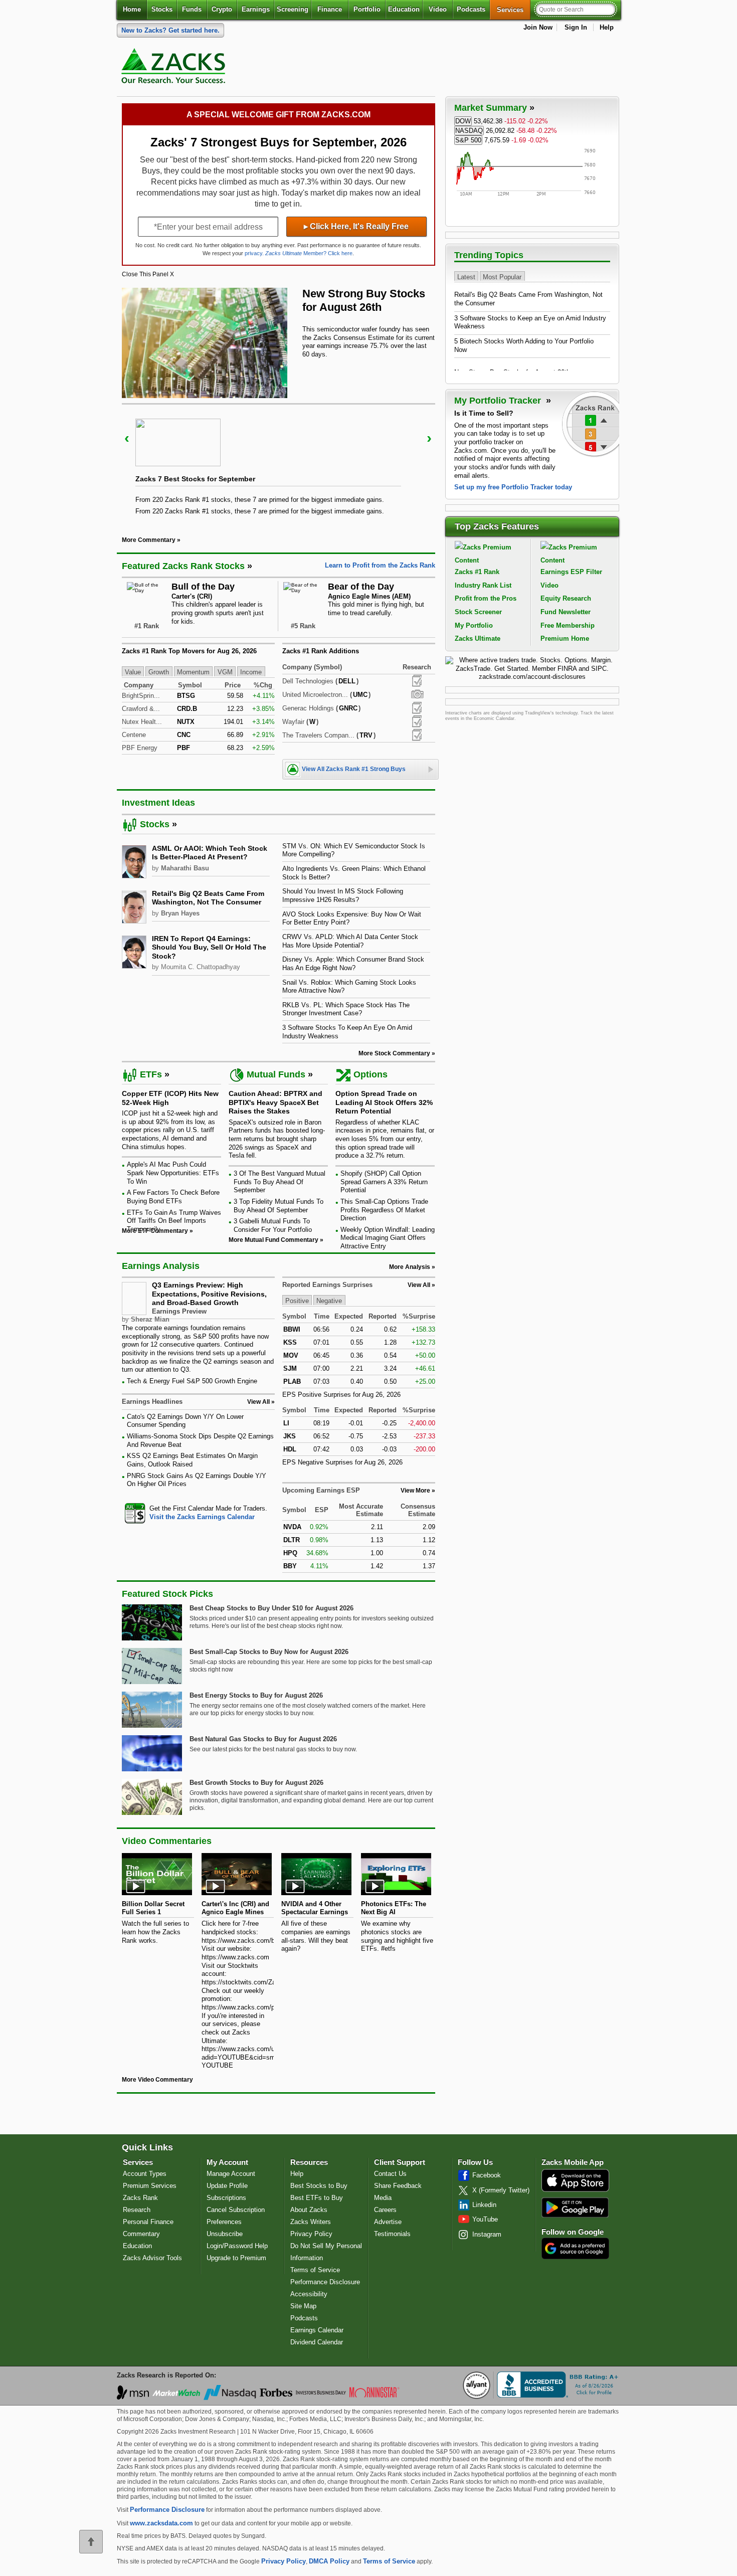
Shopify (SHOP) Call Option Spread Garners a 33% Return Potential (384, 1182)
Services (514, 10)
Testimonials (392, 2234)
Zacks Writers (311, 2222)
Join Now (538, 27)
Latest (466, 277)
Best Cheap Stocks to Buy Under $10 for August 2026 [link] (271, 1608)
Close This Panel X (148, 274)
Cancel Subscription (236, 2210)
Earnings (256, 9)
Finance (330, 9)
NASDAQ (469, 131)
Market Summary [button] (491, 108)
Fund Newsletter (566, 612)
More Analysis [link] (410, 1267)
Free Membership (568, 625)
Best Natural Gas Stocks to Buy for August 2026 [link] (263, 1739)
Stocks (162, 9)
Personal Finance (148, 2222)
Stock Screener (478, 612)
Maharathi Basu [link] (185, 868)
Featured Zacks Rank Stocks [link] (183, 566)
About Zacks (309, 2210)
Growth (159, 672)
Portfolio (367, 9)
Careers (385, 2210)
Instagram (487, 2234)
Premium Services (150, 2186)
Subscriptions (226, 2198)
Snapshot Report (417, 694)
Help (607, 27)
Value (133, 672)
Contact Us (390, 2174)
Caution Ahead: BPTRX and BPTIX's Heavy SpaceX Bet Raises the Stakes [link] (275, 1102)
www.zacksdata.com (161, 2523)
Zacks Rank (140, 2198)
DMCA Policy (329, 2561)
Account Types (145, 2174)
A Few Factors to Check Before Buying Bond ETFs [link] (173, 1197)
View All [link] (258, 1402)
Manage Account (231, 2174)
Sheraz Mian (150, 1319)
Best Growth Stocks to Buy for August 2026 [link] (256, 1783)
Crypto (222, 9)
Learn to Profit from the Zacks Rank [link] (380, 565)
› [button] (429, 438)
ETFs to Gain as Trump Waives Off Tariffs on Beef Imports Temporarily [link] (174, 1221)
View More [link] (415, 1491)
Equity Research (566, 598)
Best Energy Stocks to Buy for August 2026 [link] (256, 1695)
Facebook (487, 2175)
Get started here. (170, 30)
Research (137, 2210)
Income (251, 672)
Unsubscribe (225, 2234)
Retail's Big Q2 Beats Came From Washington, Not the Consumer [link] (208, 898)
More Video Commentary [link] (157, 2080)
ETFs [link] (151, 1074)
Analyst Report (417, 681)
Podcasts (471, 9)
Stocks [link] (155, 824)
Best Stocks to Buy (319, 2186)
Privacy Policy (311, 2234)
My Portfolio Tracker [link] (499, 401)
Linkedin (484, 2205)
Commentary (141, 2234)
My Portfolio (474, 625)
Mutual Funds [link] (276, 1074)
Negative (329, 1301)
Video (438, 9)
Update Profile (227, 2186)
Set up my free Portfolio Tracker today (513, 487)
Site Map (303, 2306)
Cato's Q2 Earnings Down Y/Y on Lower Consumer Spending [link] (185, 1421)
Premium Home (565, 638)
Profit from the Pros (486, 598)
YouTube (485, 2219)
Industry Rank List (483, 585)
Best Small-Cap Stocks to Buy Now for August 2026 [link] (269, 1652)
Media (383, 2198)
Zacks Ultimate (478, 638)
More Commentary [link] (149, 540)
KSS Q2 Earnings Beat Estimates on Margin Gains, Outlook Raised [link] (192, 1460)
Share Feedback (398, 2186)
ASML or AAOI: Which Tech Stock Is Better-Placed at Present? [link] (210, 853)
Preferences (224, 2222)
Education (404, 9)
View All (419, 1285)
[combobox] (198, 1513)
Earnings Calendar (317, 2330)
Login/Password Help (237, 2246)
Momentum (193, 672)
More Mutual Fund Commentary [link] (273, 1240)
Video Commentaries (167, 1841)
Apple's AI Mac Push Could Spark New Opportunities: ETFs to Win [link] (173, 1173)
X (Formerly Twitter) (501, 2190)
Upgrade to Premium (236, 2258)
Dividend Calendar (317, 2342)
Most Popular (502, 277)
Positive (297, 1301)
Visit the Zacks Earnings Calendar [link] (202, 1517)
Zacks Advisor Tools (152, 2258)
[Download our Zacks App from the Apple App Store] (575, 2191)
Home (132, 9)
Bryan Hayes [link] (180, 913)
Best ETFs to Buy (317, 2198)
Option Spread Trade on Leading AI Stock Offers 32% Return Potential (384, 1102)
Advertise (388, 2222)
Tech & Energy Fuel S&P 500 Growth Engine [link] (192, 1381)
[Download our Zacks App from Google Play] (575, 2207)
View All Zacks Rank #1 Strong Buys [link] (354, 769)
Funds (192, 9)
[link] (175, 68)
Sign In (576, 27)
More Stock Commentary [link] (394, 1053)
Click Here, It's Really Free (356, 226)
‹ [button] (127, 438)
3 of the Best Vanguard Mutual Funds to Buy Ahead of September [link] (280, 1182)
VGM (225, 672)
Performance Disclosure (325, 2282)
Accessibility (309, 2294)
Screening (293, 9)
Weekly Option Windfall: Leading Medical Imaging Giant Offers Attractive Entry (388, 1238)
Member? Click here (309, 253)
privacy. (254, 253)
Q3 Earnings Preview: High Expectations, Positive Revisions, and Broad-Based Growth (209, 1294)
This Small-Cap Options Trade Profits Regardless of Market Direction (384, 1210)
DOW (463, 121)
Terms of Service (315, 2270)
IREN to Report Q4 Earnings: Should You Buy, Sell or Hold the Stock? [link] (209, 947)
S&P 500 (468, 140)
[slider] (279, 463)
